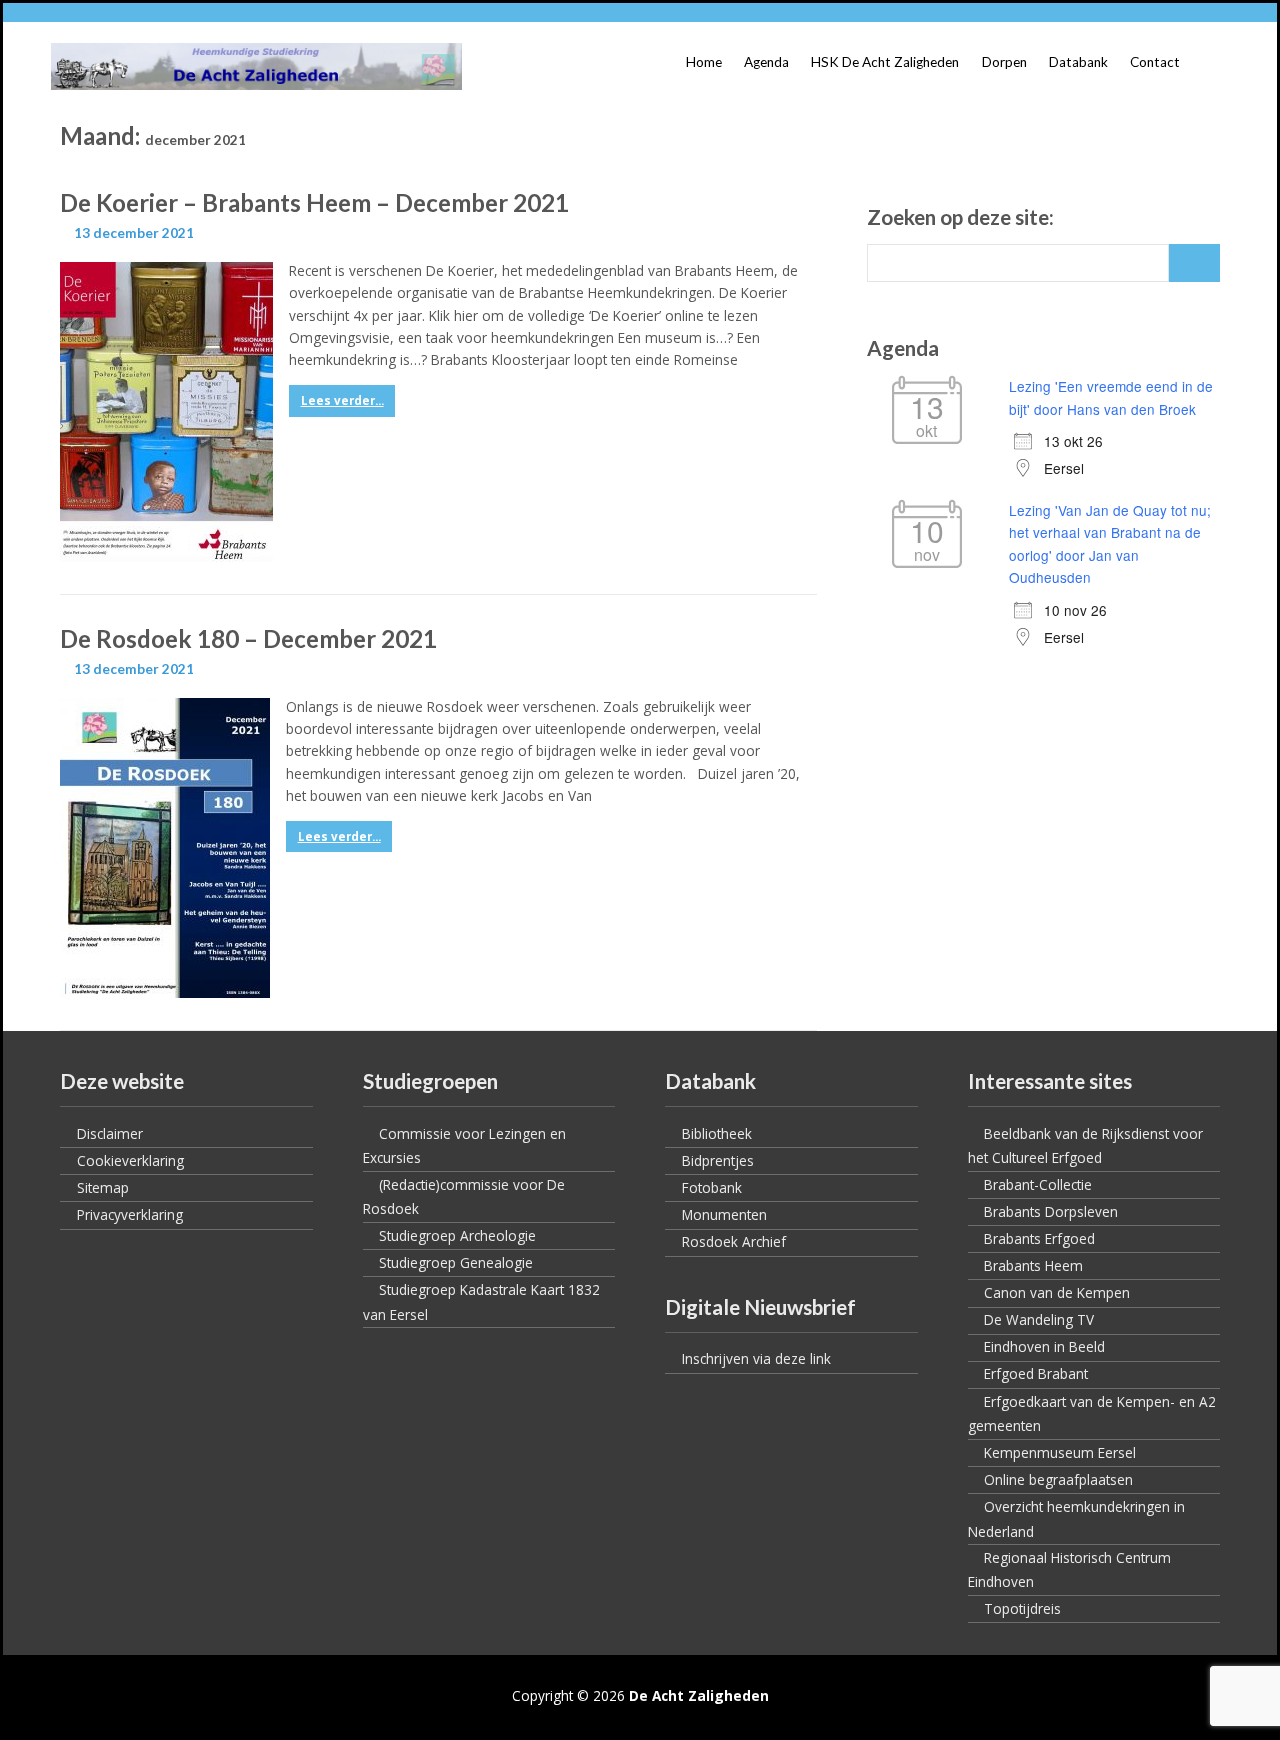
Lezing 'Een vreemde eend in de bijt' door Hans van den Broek (1111, 397)
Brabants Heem (1033, 1265)
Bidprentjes (718, 1160)
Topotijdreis (1022, 1608)
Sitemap (103, 1187)
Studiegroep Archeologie (457, 1235)
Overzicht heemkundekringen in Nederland (1076, 1519)
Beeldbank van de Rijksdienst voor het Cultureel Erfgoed (1085, 1146)
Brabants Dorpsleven (1051, 1211)
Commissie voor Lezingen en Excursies (464, 1146)
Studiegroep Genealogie (456, 1262)
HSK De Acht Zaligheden (885, 62)
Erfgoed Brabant (1036, 1373)
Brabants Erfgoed (1039, 1238)
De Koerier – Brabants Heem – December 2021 (314, 202)
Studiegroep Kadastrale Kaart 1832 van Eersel (481, 1302)
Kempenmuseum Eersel (1060, 1452)
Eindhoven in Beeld (1044, 1346)
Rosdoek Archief (734, 1241)
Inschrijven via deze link (756, 1358)
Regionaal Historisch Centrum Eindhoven (1069, 1570)
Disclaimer (110, 1133)
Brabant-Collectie (1038, 1184)
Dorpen (1004, 62)
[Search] (1194, 263)
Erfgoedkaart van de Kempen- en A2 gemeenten (1092, 1414)
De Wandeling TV (1039, 1319)
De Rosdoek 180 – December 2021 (248, 638)
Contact (1155, 62)
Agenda (766, 62)
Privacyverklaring (130, 1214)
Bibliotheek (717, 1133)
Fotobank (712, 1187)
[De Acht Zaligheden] (256, 66)
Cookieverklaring (130, 1160)
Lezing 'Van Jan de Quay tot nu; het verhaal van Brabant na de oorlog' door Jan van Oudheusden (1110, 543)
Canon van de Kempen (1057, 1292)
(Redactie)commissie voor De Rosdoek (464, 1197)
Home (704, 62)
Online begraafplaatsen (1058, 1479)
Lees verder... (342, 400)
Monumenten (724, 1214)
